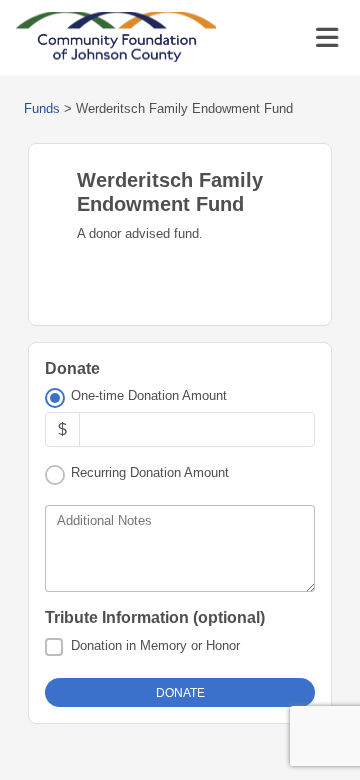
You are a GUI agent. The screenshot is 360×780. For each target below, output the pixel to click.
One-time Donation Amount (149, 395)
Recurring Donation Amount (150, 472)
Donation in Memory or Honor (155, 645)
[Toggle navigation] (327, 38)
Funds (42, 108)
